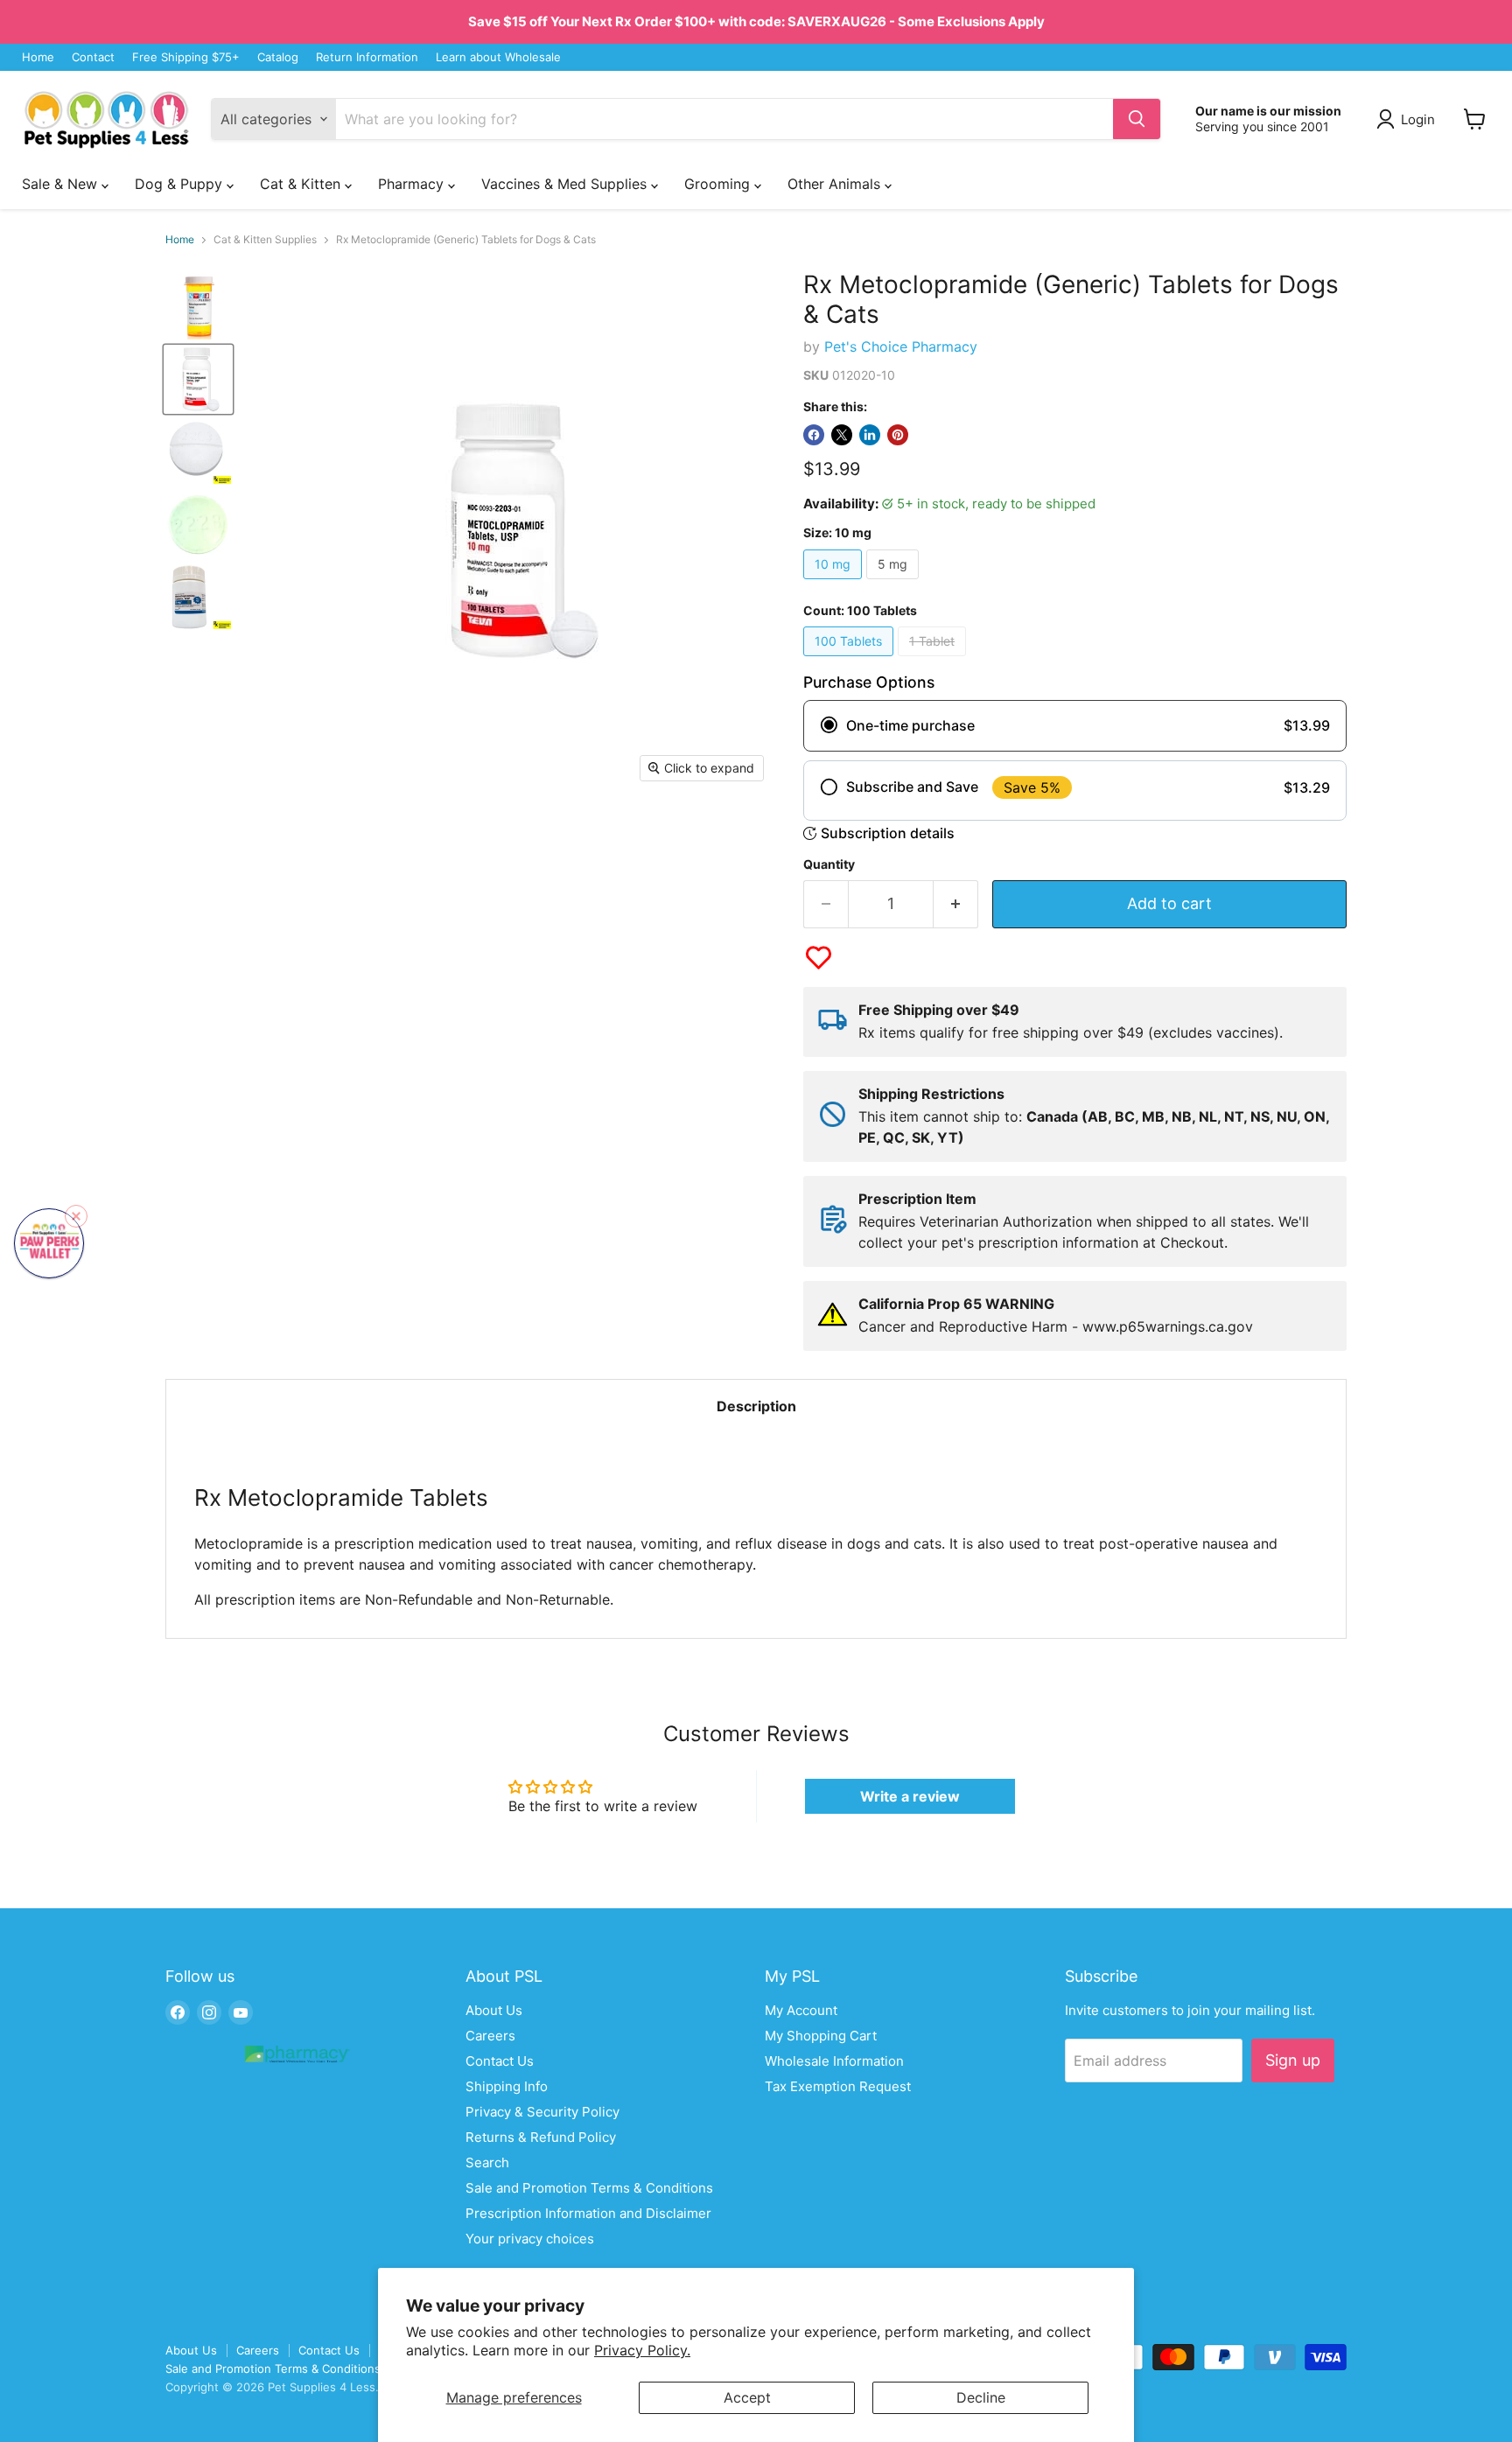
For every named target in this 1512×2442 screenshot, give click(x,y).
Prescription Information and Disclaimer (588, 2213)
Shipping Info (507, 2086)
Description (756, 1406)
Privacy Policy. (642, 2350)
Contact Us (500, 2061)
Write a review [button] (910, 1796)
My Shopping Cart (821, 2036)
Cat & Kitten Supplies (265, 240)
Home (38, 57)
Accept (747, 2397)
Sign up (1293, 2060)
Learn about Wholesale (498, 57)
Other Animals (836, 184)
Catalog (278, 57)
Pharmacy (413, 184)
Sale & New (62, 184)
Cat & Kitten (302, 184)
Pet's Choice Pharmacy (901, 346)
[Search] (1137, 119)
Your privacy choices (530, 2239)
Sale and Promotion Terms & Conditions (589, 2188)
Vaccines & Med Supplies (566, 184)
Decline (981, 2397)
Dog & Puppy (181, 184)
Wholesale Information (834, 2061)
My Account (801, 2010)
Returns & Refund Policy (541, 2137)
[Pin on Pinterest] (898, 435)
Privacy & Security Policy (542, 2112)
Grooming (719, 184)
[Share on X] (842, 435)
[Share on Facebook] (814, 435)
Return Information (367, 57)
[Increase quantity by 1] (956, 904)
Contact (93, 57)
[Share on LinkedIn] (870, 435)
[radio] (1075, 726)
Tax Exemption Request (838, 2086)
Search (487, 2162)
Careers (490, 2036)
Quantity (829, 864)
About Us (494, 2010)
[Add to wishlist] (819, 958)
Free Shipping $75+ (186, 57)
